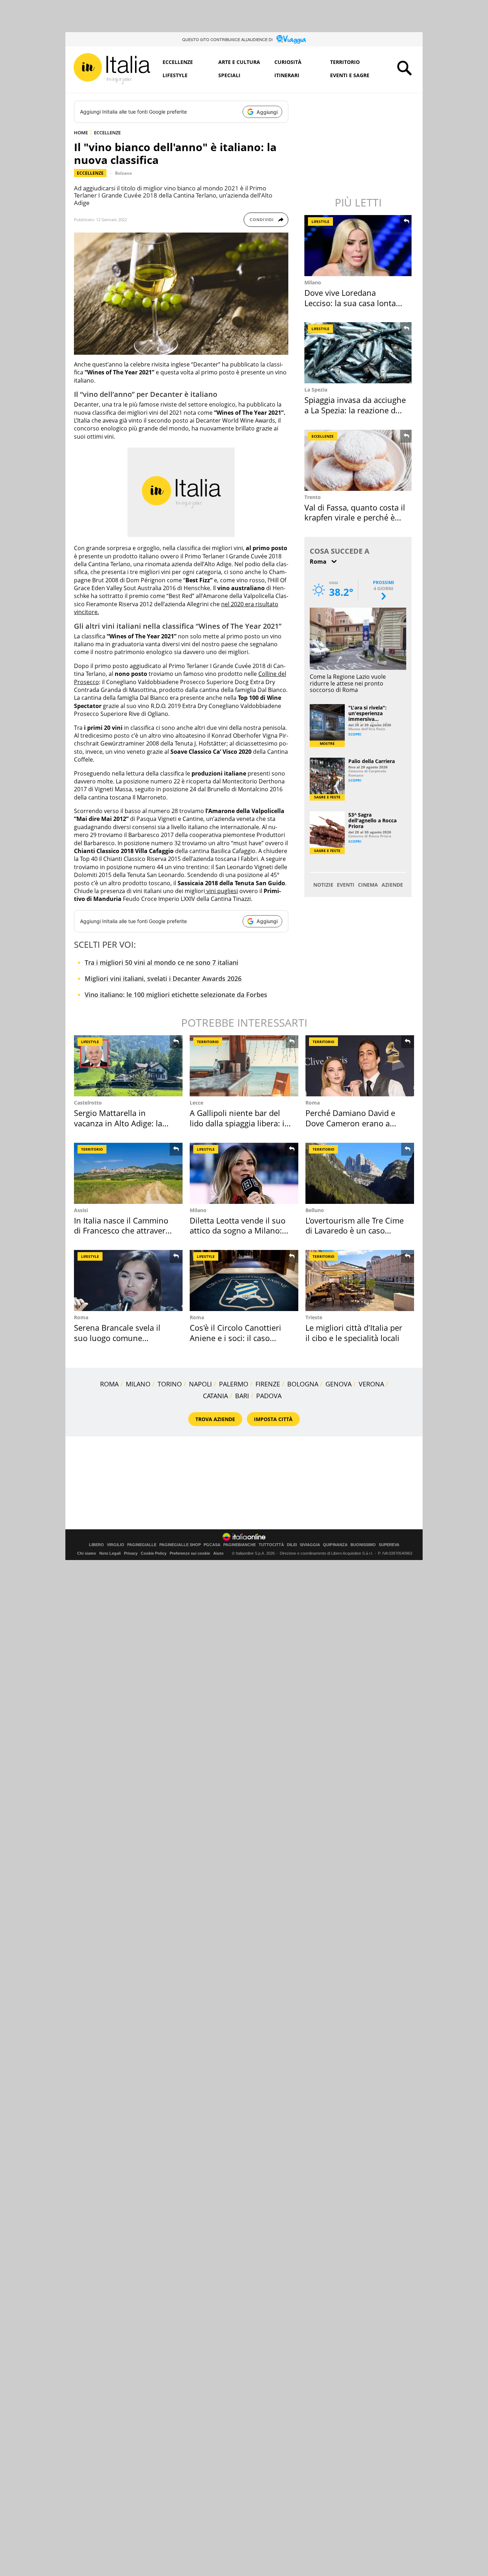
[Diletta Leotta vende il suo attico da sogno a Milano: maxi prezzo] (244, 1173)
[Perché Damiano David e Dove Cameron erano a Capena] (360, 1066)
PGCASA (212, 1545)
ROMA (109, 1384)
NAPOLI (200, 1384)
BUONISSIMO (363, 1545)
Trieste (314, 1317)
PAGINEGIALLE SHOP (180, 1545)
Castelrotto (88, 1103)
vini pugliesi (221, 891)
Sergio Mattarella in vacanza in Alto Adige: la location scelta (118, 1123)
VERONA (371, 1384)
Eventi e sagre (350, 75)
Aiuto (218, 1553)
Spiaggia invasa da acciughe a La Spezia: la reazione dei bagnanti (355, 410)
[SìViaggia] (291, 39)
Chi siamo (87, 1553)
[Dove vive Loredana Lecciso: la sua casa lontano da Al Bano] (359, 246)
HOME (81, 133)
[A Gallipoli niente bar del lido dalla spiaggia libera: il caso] (244, 1066)
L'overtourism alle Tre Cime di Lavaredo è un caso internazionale (355, 1230)
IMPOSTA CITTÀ (273, 1419)
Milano (313, 282)
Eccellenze (178, 62)
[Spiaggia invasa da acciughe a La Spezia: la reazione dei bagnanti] (359, 353)
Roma (313, 1103)
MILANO (138, 1384)
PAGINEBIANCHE (240, 1545)
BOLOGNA (303, 1384)
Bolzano (123, 173)
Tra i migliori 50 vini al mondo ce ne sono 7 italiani (161, 962)
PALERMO (234, 1384)
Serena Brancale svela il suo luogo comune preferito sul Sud (117, 1338)
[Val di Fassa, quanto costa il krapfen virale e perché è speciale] (359, 460)
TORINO (170, 1384)
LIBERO (96, 1545)
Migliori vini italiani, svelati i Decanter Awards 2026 (163, 978)
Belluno (315, 1210)
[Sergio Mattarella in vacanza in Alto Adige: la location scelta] (128, 1066)
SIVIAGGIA (310, 1545)
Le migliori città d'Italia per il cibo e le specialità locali (354, 1333)
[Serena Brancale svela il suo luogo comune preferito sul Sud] (128, 1280)
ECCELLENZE (107, 133)
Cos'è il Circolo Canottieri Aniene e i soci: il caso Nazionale (235, 1338)
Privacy (131, 1553)
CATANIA (215, 1396)
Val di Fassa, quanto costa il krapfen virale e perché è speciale (355, 517)
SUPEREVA (389, 1545)
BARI (242, 1396)
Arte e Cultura (239, 62)
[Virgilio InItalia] (112, 69)
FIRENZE (268, 1384)
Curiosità (288, 62)
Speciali (229, 75)
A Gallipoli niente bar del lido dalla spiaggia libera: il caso (238, 1123)
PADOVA (269, 1396)
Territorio (345, 62)
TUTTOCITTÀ (271, 1545)
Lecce (196, 1103)
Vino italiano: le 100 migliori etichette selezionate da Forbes (176, 995)
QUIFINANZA (335, 1545)
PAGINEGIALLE (142, 1545)
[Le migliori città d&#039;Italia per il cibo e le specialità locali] (360, 1280)
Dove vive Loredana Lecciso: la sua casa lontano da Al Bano (355, 303)
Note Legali (110, 1553)
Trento (313, 497)
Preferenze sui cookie (190, 1553)
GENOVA (338, 1384)
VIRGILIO (116, 1545)
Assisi (81, 1210)
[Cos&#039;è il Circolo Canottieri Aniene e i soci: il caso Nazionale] (244, 1280)
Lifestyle (175, 75)
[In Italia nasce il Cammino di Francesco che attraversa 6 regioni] (128, 1173)
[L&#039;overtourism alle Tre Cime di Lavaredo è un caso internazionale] (360, 1173)
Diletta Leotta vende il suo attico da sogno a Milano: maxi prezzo (238, 1230)
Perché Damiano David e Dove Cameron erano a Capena (350, 1123)
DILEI (292, 1545)
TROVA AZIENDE (215, 1419)
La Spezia (316, 390)
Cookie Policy (154, 1553)
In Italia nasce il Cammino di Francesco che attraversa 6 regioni (124, 1230)
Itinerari (287, 75)
